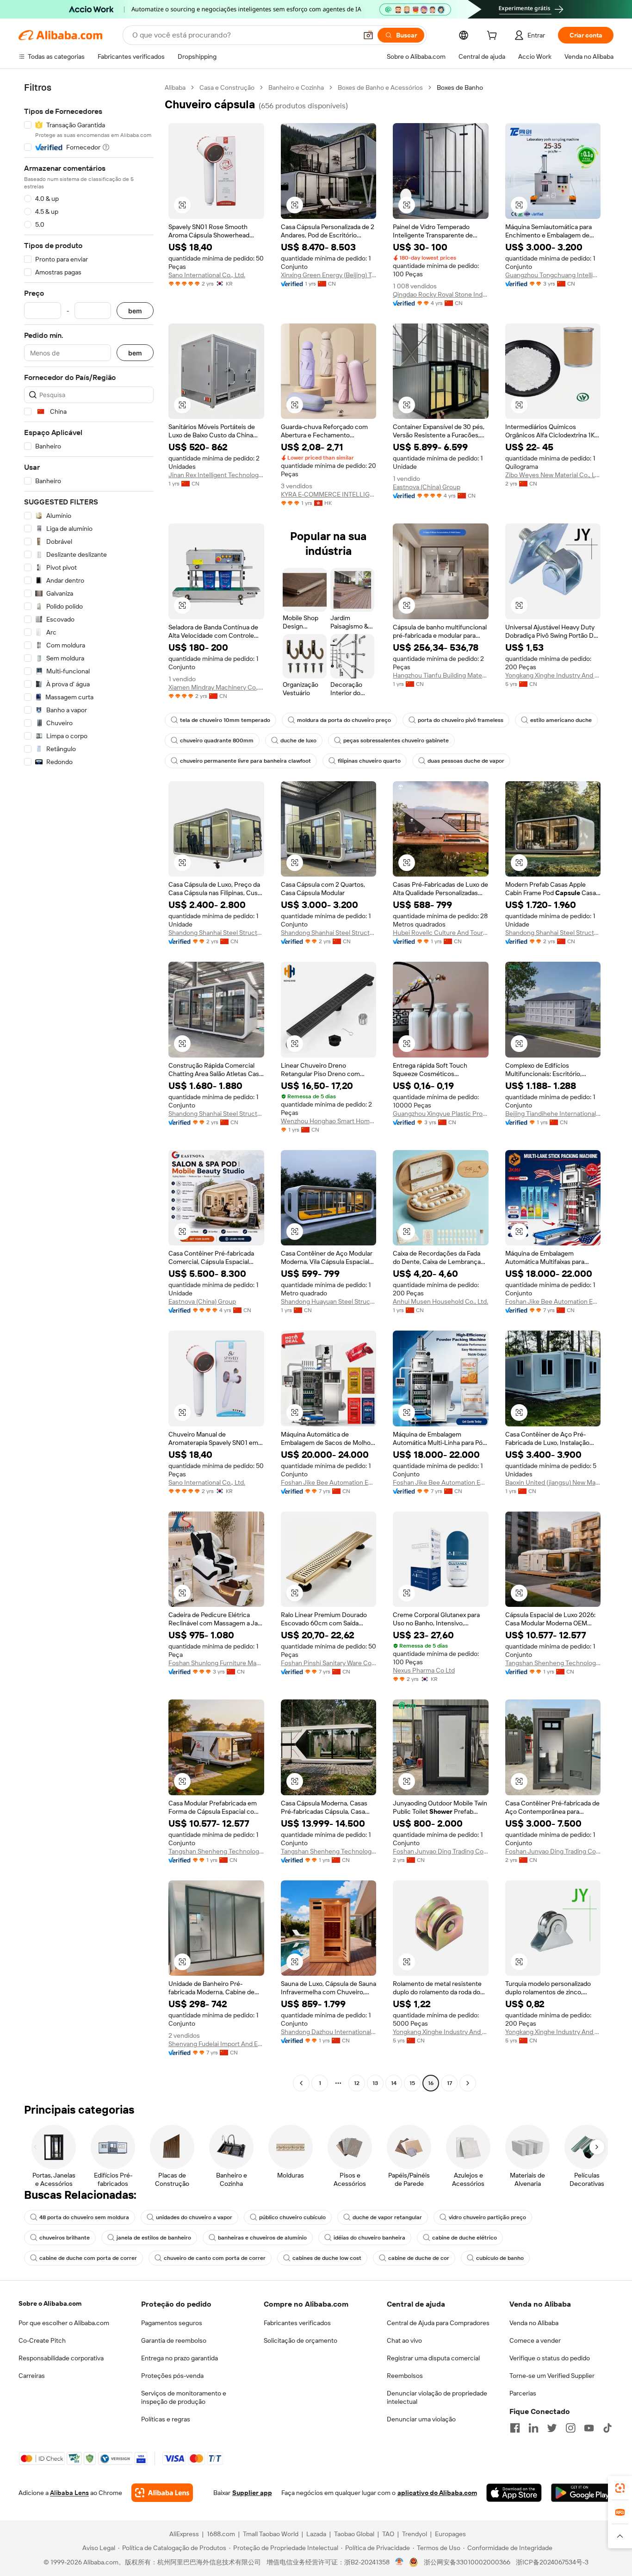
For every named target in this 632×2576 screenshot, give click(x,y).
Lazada (316, 2534)
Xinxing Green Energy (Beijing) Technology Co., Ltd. (329, 275)
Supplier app (252, 2493)
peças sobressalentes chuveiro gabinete (396, 740)
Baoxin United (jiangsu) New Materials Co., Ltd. (553, 1482)
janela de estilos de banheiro (154, 2238)
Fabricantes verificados (297, 2323)
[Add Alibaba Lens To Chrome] (162, 2493)
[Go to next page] (468, 2083)
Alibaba (175, 87)
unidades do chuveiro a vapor (194, 2217)
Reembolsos (405, 2376)
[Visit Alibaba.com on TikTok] (607, 2428)
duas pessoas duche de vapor (466, 761)
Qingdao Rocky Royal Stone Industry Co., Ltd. (441, 294)
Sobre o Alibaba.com (50, 2303)
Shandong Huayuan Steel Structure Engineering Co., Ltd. (329, 1301)
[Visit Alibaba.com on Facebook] (515, 2428)
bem (135, 311)
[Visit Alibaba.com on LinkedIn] (533, 2428)
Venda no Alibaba (534, 2323)
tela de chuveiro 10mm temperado (225, 720)
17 (449, 2083)
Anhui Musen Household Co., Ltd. (440, 1301)
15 (412, 2083)
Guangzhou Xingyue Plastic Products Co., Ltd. (441, 1114)
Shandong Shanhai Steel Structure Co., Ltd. (216, 933)
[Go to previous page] (301, 2083)
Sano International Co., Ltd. (207, 275)
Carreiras (32, 2376)
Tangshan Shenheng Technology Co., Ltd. (553, 1663)
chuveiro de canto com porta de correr (215, 2258)
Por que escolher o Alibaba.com (64, 2323)
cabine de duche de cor (419, 2258)
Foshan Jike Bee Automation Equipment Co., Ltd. (553, 1301)
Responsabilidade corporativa (61, 2358)
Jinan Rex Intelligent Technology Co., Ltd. (216, 475)
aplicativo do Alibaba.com (437, 2493)
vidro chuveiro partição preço (487, 2217)
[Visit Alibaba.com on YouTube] (589, 2428)
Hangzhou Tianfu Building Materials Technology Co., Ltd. (441, 675)
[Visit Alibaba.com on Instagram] (570, 2428)
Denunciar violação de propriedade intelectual (437, 2397)
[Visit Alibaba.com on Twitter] (552, 2428)
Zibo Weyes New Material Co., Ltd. (553, 475)
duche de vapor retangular (387, 2217)
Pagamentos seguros (172, 2323)
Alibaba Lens (69, 2493)
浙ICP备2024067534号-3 (552, 2562)
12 (357, 2083)
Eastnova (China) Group (427, 487)
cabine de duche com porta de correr (88, 2258)
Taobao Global (354, 2534)
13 (375, 2083)
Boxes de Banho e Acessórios (380, 87)
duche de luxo (298, 740)
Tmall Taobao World (271, 2534)
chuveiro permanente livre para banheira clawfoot (245, 761)
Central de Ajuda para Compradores (438, 2323)
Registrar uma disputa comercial (433, 2358)
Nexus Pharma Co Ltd (424, 1670)
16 (431, 2083)
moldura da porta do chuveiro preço (344, 720)
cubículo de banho (500, 2258)
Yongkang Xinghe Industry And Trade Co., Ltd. (553, 675)
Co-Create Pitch (42, 2340)
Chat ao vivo (404, 2340)
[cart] (494, 37)
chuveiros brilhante (65, 2238)
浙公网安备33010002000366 (467, 2562)
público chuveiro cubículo (292, 2217)
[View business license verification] (400, 2562)
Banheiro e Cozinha (296, 87)
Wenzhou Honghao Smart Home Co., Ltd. (329, 1121)
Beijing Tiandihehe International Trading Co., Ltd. (553, 1114)
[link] (620, 2488)
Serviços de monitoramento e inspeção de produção (184, 2397)
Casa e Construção (227, 87)
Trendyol (415, 2534)
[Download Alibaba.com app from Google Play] (582, 2493)
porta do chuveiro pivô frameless (461, 720)
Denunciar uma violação (421, 2419)
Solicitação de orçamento (301, 2340)
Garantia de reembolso (174, 2340)
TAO (388, 2534)
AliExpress (184, 2534)
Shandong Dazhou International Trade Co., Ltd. (329, 2032)
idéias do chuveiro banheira (369, 2238)
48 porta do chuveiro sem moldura (84, 2217)
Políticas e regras (166, 2419)
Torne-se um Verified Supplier (552, 2376)
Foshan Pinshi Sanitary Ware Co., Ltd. (329, 1663)
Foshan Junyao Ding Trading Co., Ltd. (441, 1851)
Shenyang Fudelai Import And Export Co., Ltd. (216, 2044)
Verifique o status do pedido (550, 2358)
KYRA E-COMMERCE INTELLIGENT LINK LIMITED (329, 494)
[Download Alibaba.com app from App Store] (514, 2493)
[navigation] (89, 1086)
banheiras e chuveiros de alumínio (262, 2238)
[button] (368, 35)
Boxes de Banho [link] (460, 87)
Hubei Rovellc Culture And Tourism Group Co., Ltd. (441, 933)
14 (394, 2083)
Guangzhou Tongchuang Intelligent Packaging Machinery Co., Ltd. (553, 275)
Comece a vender (535, 2340)
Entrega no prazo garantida (180, 2358)
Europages (450, 2534)
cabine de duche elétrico (465, 2238)
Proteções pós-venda (172, 2376)
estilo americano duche (561, 720)
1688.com (221, 2534)
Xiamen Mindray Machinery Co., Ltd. (216, 687)
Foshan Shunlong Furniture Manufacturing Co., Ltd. (216, 1663)
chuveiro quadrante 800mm (217, 740)
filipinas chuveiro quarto (369, 761)
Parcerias (523, 2393)
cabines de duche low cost (327, 2258)
